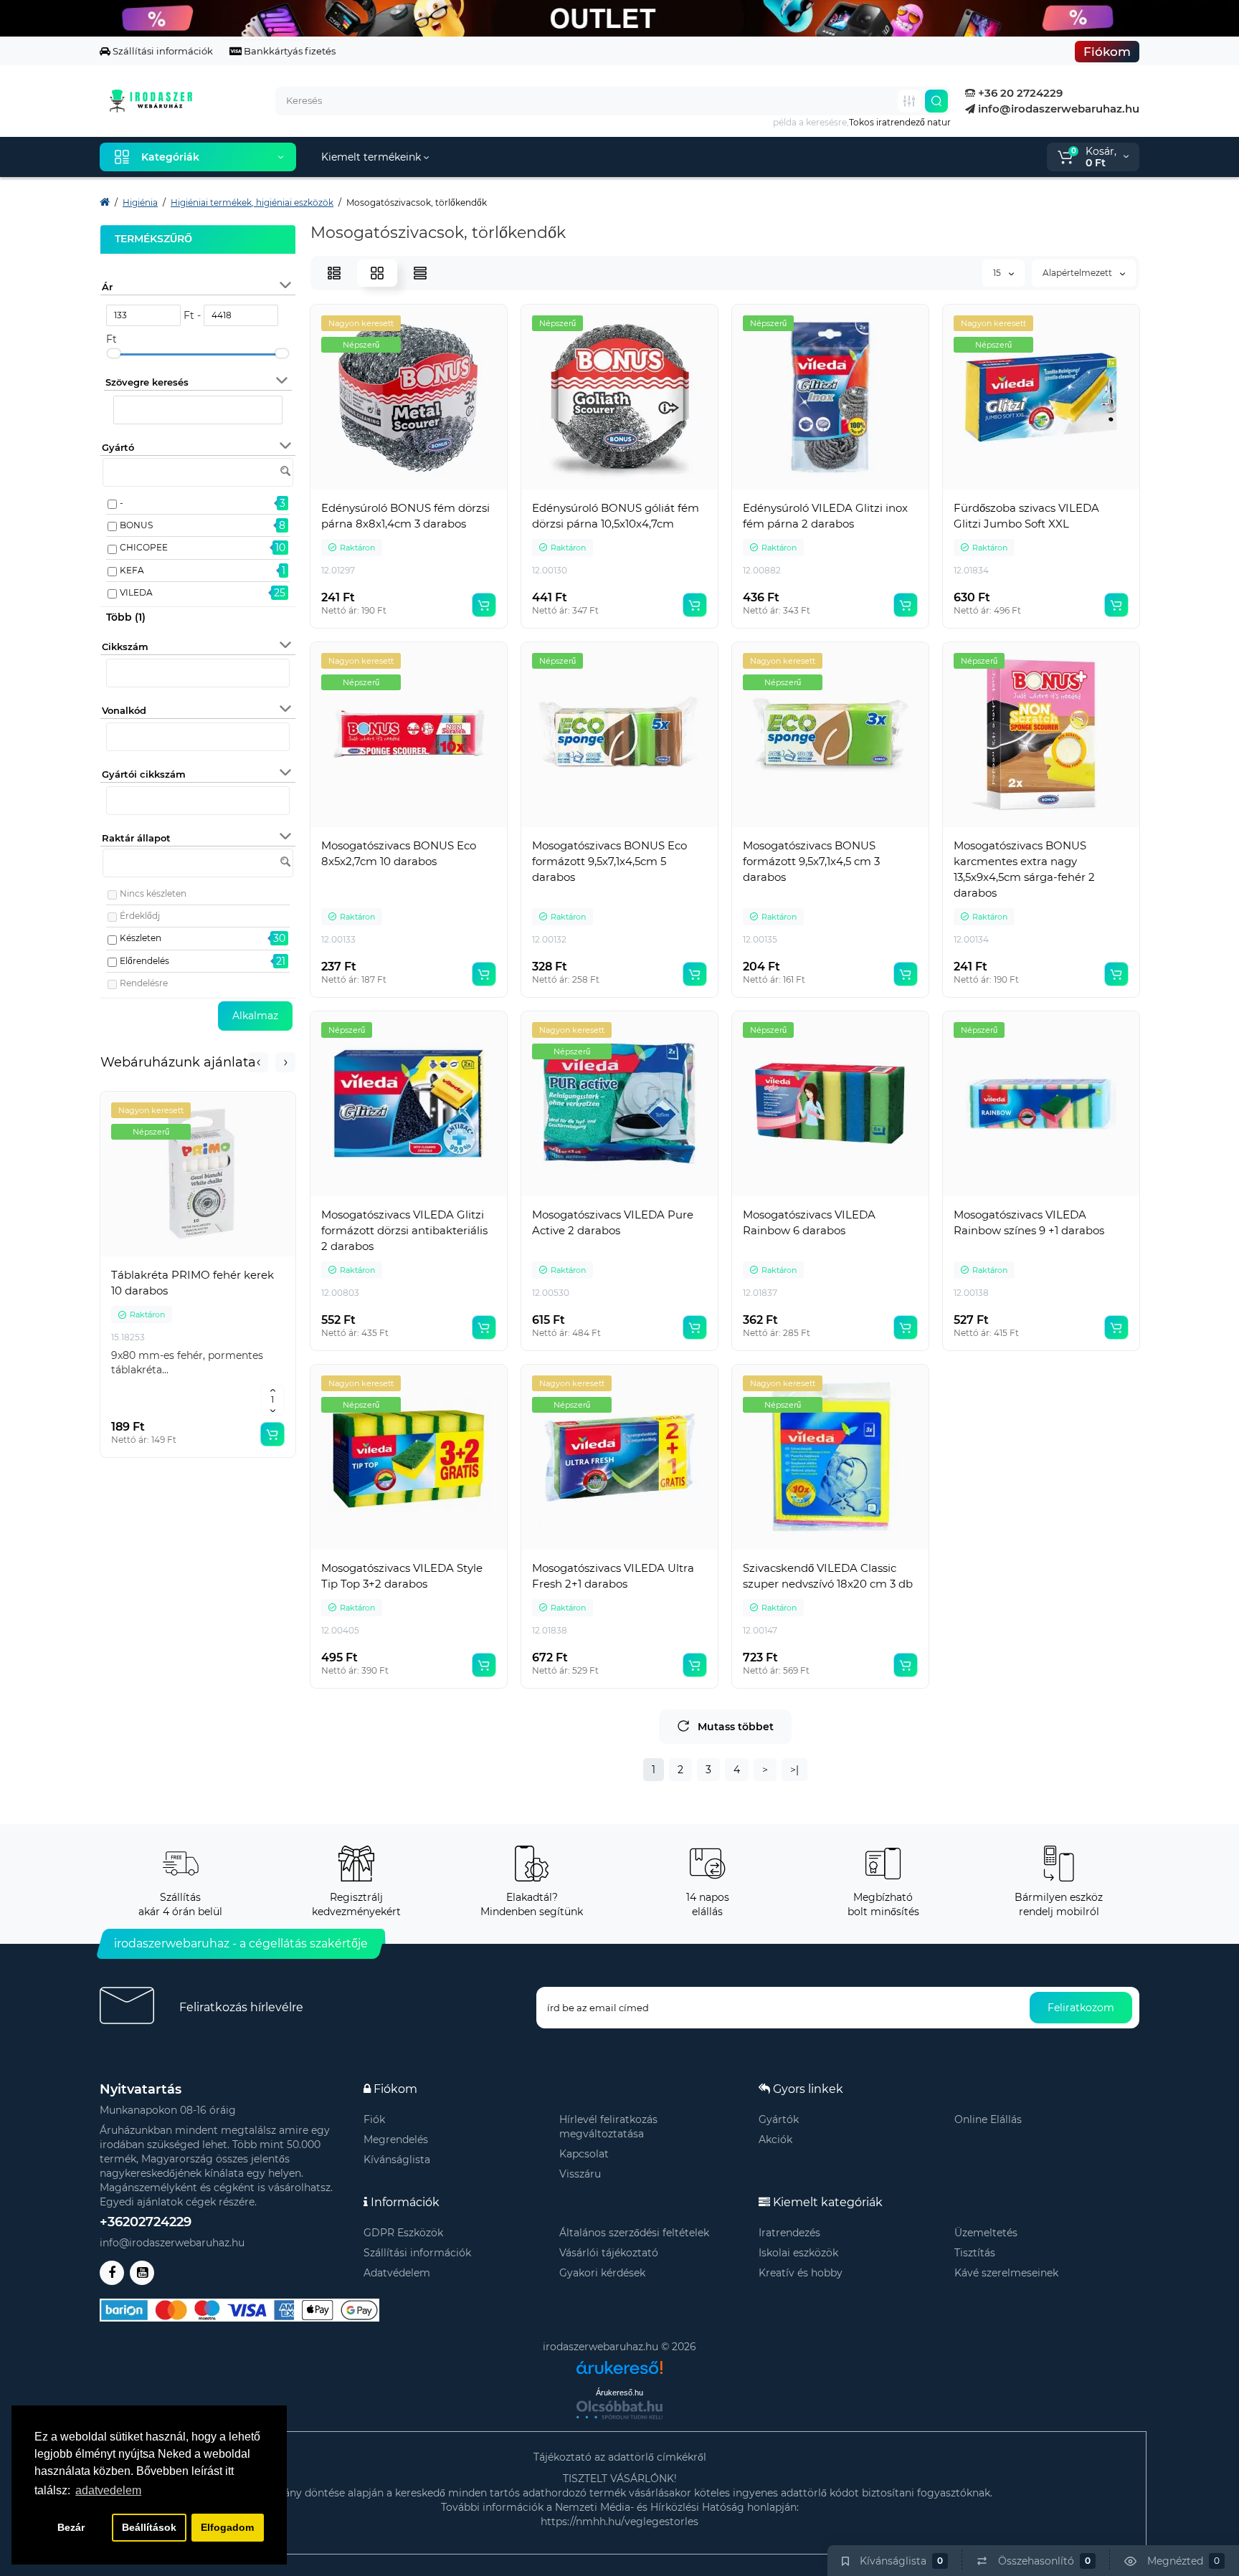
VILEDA (136, 592)
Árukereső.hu (619, 2393)
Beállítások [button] (149, 2527)
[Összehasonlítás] (198, 1256)
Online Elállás (988, 2119)
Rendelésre (144, 983)
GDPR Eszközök (403, 2233)
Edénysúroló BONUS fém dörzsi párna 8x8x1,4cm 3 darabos (405, 516)
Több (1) (126, 617)
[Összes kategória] (909, 101)
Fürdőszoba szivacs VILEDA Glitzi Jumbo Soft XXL (1026, 516)
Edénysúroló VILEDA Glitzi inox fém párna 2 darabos (825, 516)
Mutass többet (736, 1727)
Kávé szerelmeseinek (1006, 2273)
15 (998, 273)
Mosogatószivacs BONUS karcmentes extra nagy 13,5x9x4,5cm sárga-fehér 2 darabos (1024, 869)
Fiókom (1107, 52)
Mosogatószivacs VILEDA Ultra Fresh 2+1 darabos (613, 1576)
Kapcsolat (584, 2154)
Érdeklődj (140, 916)
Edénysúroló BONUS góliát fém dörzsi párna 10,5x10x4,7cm (616, 516)
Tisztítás (975, 2253)
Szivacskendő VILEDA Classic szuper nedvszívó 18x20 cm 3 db (828, 1576)
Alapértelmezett (1078, 273)
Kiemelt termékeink (372, 157)
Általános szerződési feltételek (634, 2233)
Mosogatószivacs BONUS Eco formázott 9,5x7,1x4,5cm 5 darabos (609, 861)
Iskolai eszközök (798, 2253)
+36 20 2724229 (1019, 93)
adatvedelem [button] (108, 2490)
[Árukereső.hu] (619, 2362)
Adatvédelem (397, 2273)
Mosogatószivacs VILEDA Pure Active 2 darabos (613, 1222)
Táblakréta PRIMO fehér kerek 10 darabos (193, 1283)
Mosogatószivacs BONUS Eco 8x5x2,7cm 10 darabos (399, 853)
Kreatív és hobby (801, 2273)
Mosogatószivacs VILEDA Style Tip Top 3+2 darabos (402, 1576)
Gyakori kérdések (602, 2273)
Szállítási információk (162, 51)
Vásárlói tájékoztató (609, 2253)
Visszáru (580, 2174)
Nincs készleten (153, 893)
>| (794, 1770)
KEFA (132, 570)
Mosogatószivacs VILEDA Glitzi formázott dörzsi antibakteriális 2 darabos (404, 1230)
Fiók (374, 2119)
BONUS (136, 525)
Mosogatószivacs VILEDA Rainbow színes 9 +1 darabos (1029, 1222)
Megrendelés (396, 2139)
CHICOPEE (144, 547)
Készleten (141, 938)
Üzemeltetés (986, 2233)
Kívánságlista (397, 2160)
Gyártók (779, 2119)
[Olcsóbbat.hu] (619, 2410)
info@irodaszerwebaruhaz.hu (1057, 109)
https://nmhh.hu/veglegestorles (619, 2522)
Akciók (775, 2139)
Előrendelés (144, 961)
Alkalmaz (255, 1016)
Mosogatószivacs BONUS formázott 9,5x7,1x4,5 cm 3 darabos (811, 861)
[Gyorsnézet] (166, 1256)
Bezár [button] (71, 2527)
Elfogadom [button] (227, 2527)
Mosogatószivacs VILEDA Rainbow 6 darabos (809, 1222)
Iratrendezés (789, 2233)
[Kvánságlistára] (229, 1256)
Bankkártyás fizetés (289, 51)
